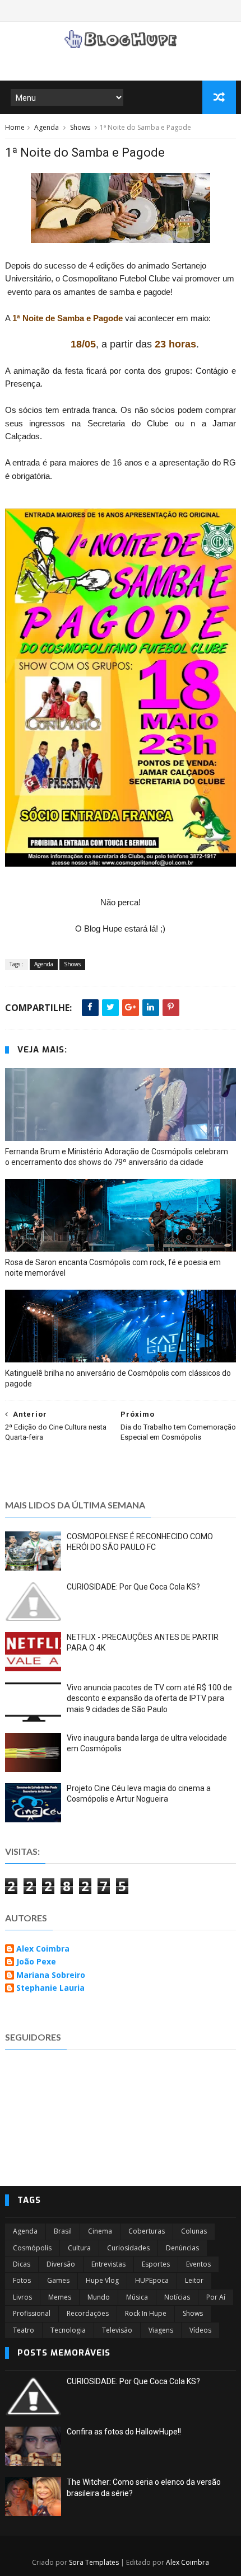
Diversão (61, 2264)
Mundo (99, 2297)
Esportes (156, 2264)
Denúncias (182, 2248)
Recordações (88, 2313)
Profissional (32, 2313)
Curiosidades (128, 2248)
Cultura (79, 2248)
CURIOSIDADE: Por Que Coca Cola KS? (133, 1587)
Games (58, 2280)
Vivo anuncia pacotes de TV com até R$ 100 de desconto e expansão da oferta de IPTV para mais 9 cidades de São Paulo (149, 1698)
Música (137, 2297)
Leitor (194, 2280)
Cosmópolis (32, 2248)
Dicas (22, 2264)
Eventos (198, 2264)
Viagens (161, 2330)
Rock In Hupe (146, 2313)
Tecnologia (68, 2330)
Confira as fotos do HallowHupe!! (124, 2432)
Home (15, 127)
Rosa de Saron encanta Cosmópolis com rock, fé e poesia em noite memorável (113, 1268)
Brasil (63, 2231)
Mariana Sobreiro (51, 1975)
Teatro (24, 2330)
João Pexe (36, 1962)
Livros (22, 2297)
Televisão (117, 2330)
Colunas (194, 2231)
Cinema (100, 2231)
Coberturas (147, 2231)
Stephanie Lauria (50, 1988)
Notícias (177, 2297)
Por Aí (216, 2297)
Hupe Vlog (102, 2280)
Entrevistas (108, 2264)
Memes (60, 2297)
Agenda (47, 127)
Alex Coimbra (43, 1949)
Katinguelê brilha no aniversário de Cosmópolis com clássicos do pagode (118, 1378)
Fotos (22, 2280)
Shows (80, 127)
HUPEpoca (152, 2280)
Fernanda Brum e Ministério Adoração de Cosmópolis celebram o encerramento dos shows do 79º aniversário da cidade (117, 1157)
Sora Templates (94, 2562)
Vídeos (200, 2330)
